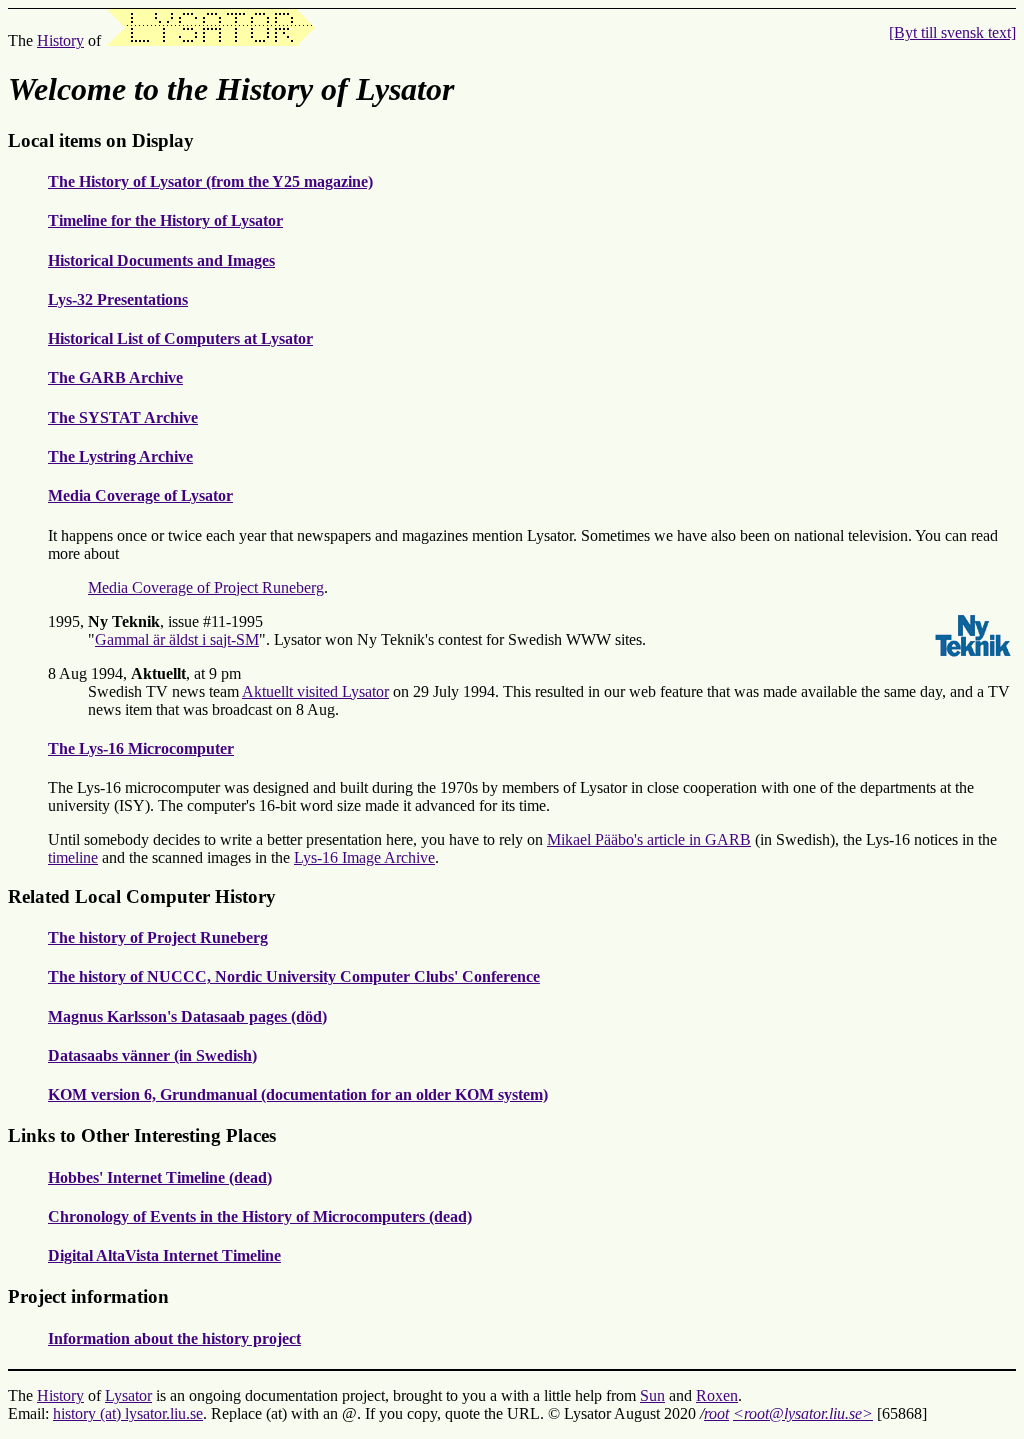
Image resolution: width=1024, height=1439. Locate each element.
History (60, 40)
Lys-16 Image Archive (364, 857)
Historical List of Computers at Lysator (180, 338)
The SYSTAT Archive (123, 417)
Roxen (717, 1395)
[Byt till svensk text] (952, 32)
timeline (73, 857)
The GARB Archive (115, 377)
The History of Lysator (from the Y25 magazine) (210, 181)
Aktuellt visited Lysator (315, 691)
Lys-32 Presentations (118, 299)
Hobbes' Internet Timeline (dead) (160, 1177)
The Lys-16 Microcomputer (141, 748)
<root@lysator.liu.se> (803, 1413)
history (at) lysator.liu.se (128, 1413)
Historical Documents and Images (161, 260)
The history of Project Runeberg (158, 937)
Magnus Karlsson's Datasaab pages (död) (187, 1016)
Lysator (128, 1395)
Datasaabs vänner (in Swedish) (152, 1055)
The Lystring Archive (120, 456)
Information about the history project (174, 1338)
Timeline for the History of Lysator (165, 220)
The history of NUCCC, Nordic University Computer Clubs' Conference (294, 976)
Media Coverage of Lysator (140, 495)
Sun (652, 1395)
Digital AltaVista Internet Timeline (164, 1255)
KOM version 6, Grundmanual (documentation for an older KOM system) (298, 1094)
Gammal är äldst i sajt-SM (177, 639)
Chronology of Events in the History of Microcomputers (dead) (260, 1216)
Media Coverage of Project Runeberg (206, 587)
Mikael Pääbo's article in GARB (649, 839)
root (716, 1413)
